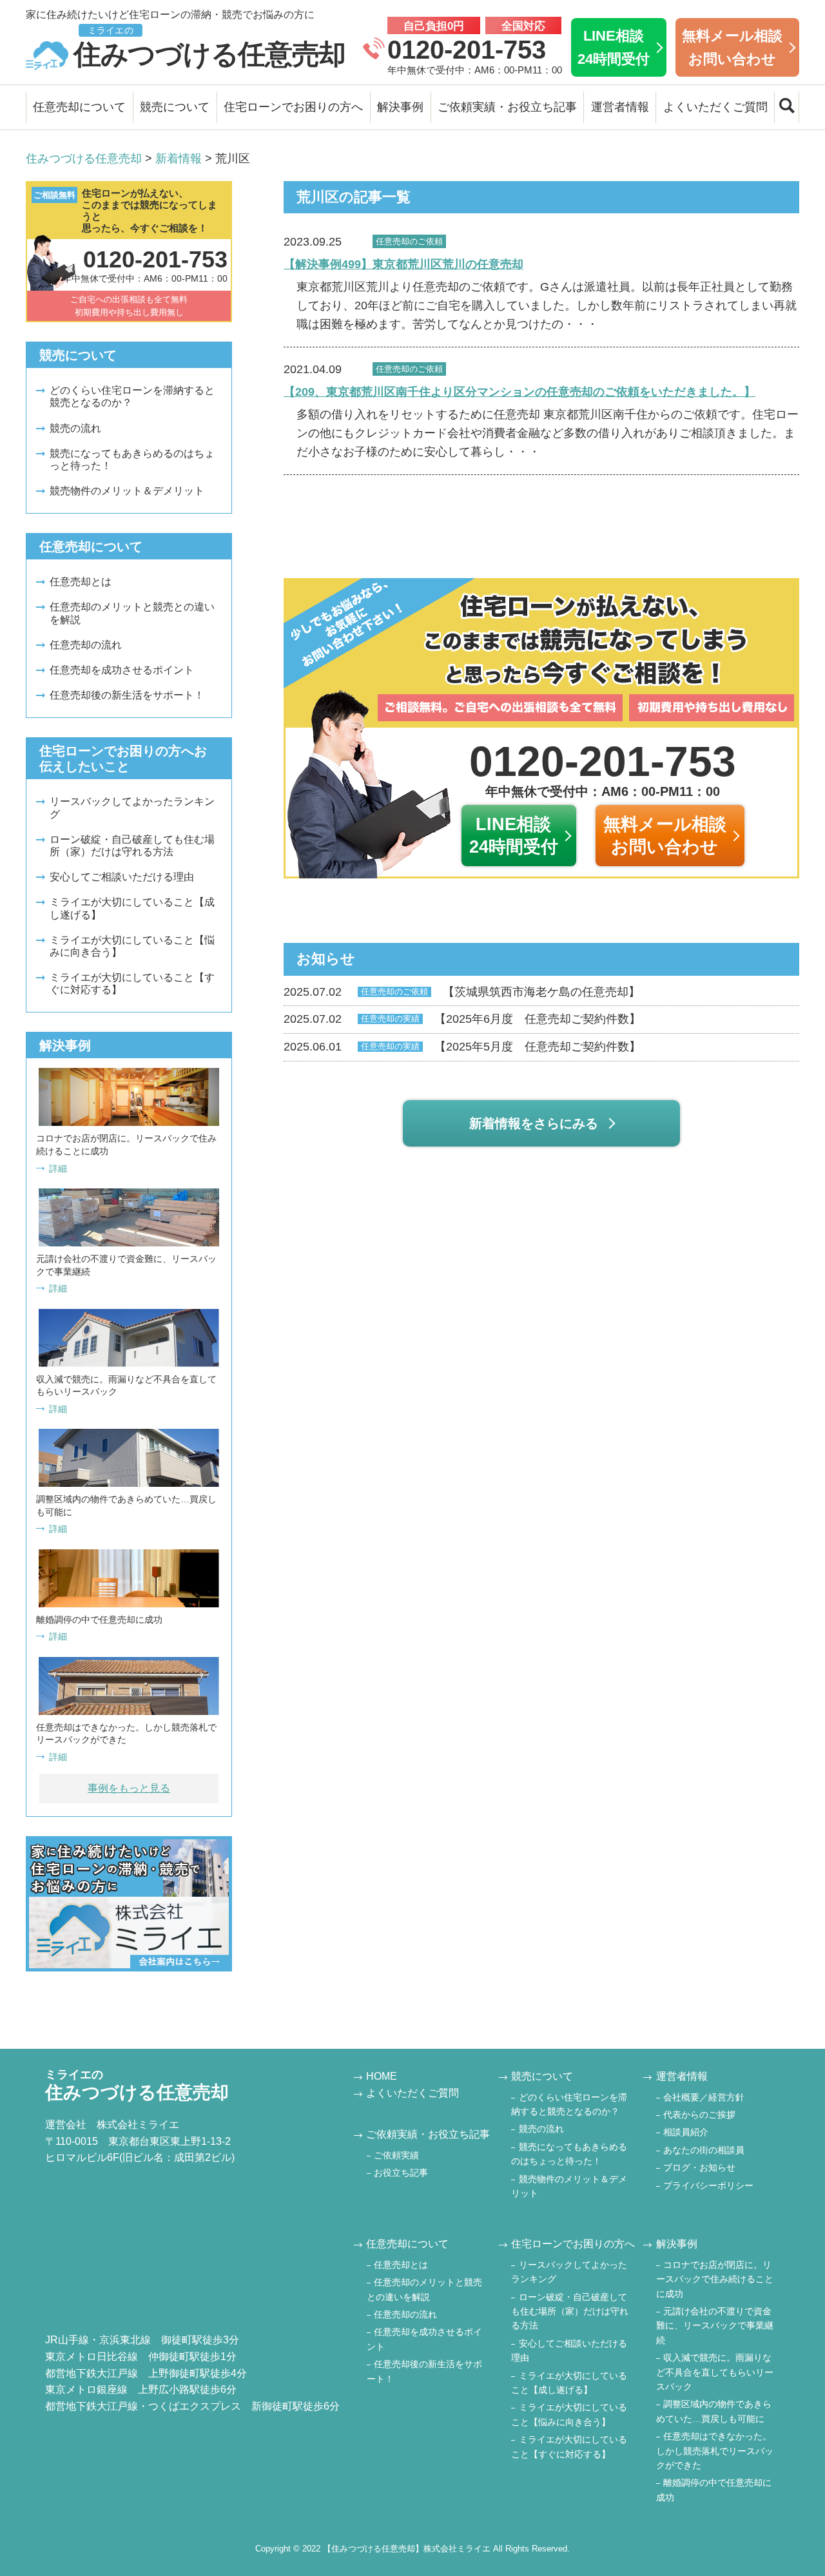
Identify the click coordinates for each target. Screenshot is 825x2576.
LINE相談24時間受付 (614, 47)
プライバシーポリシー (708, 2185)
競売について (175, 107)
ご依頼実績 (396, 2155)
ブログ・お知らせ (699, 2167)
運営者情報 (620, 107)
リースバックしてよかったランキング (132, 808)
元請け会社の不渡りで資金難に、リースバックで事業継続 (715, 2326)
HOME (382, 2076)
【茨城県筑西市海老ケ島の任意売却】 (462, 992)
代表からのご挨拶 (699, 2115)
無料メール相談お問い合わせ (732, 47)
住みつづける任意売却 (209, 47)
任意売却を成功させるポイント (122, 670)
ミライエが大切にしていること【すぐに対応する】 (132, 983)
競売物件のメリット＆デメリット (127, 491)
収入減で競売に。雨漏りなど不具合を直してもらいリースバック (715, 2372)
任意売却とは (81, 582)
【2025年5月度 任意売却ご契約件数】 (462, 1047)
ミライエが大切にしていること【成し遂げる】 (132, 908)
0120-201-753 (467, 50)
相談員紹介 (686, 2132)
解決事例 (400, 107)
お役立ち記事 (401, 2173)
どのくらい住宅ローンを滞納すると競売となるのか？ (132, 396)
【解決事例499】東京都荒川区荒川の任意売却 (403, 264)
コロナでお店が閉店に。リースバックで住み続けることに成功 (715, 2279)
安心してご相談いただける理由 (122, 877)
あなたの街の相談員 (704, 2150)
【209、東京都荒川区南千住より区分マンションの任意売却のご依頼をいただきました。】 (519, 392)
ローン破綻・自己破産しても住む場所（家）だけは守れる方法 (132, 846)
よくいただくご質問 (715, 107)
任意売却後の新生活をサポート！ (127, 695)
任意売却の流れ (86, 645)
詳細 (58, 1168)
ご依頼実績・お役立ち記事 (507, 107)
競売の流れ (75, 428)
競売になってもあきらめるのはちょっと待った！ (132, 460)
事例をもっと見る (129, 1788)
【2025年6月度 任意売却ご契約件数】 (462, 1019)
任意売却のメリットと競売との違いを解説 (132, 613)
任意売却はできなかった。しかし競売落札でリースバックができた (715, 2451)
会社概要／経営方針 (704, 2097)
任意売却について (79, 107)
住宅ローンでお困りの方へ (293, 107)
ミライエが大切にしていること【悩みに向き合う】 (132, 946)
